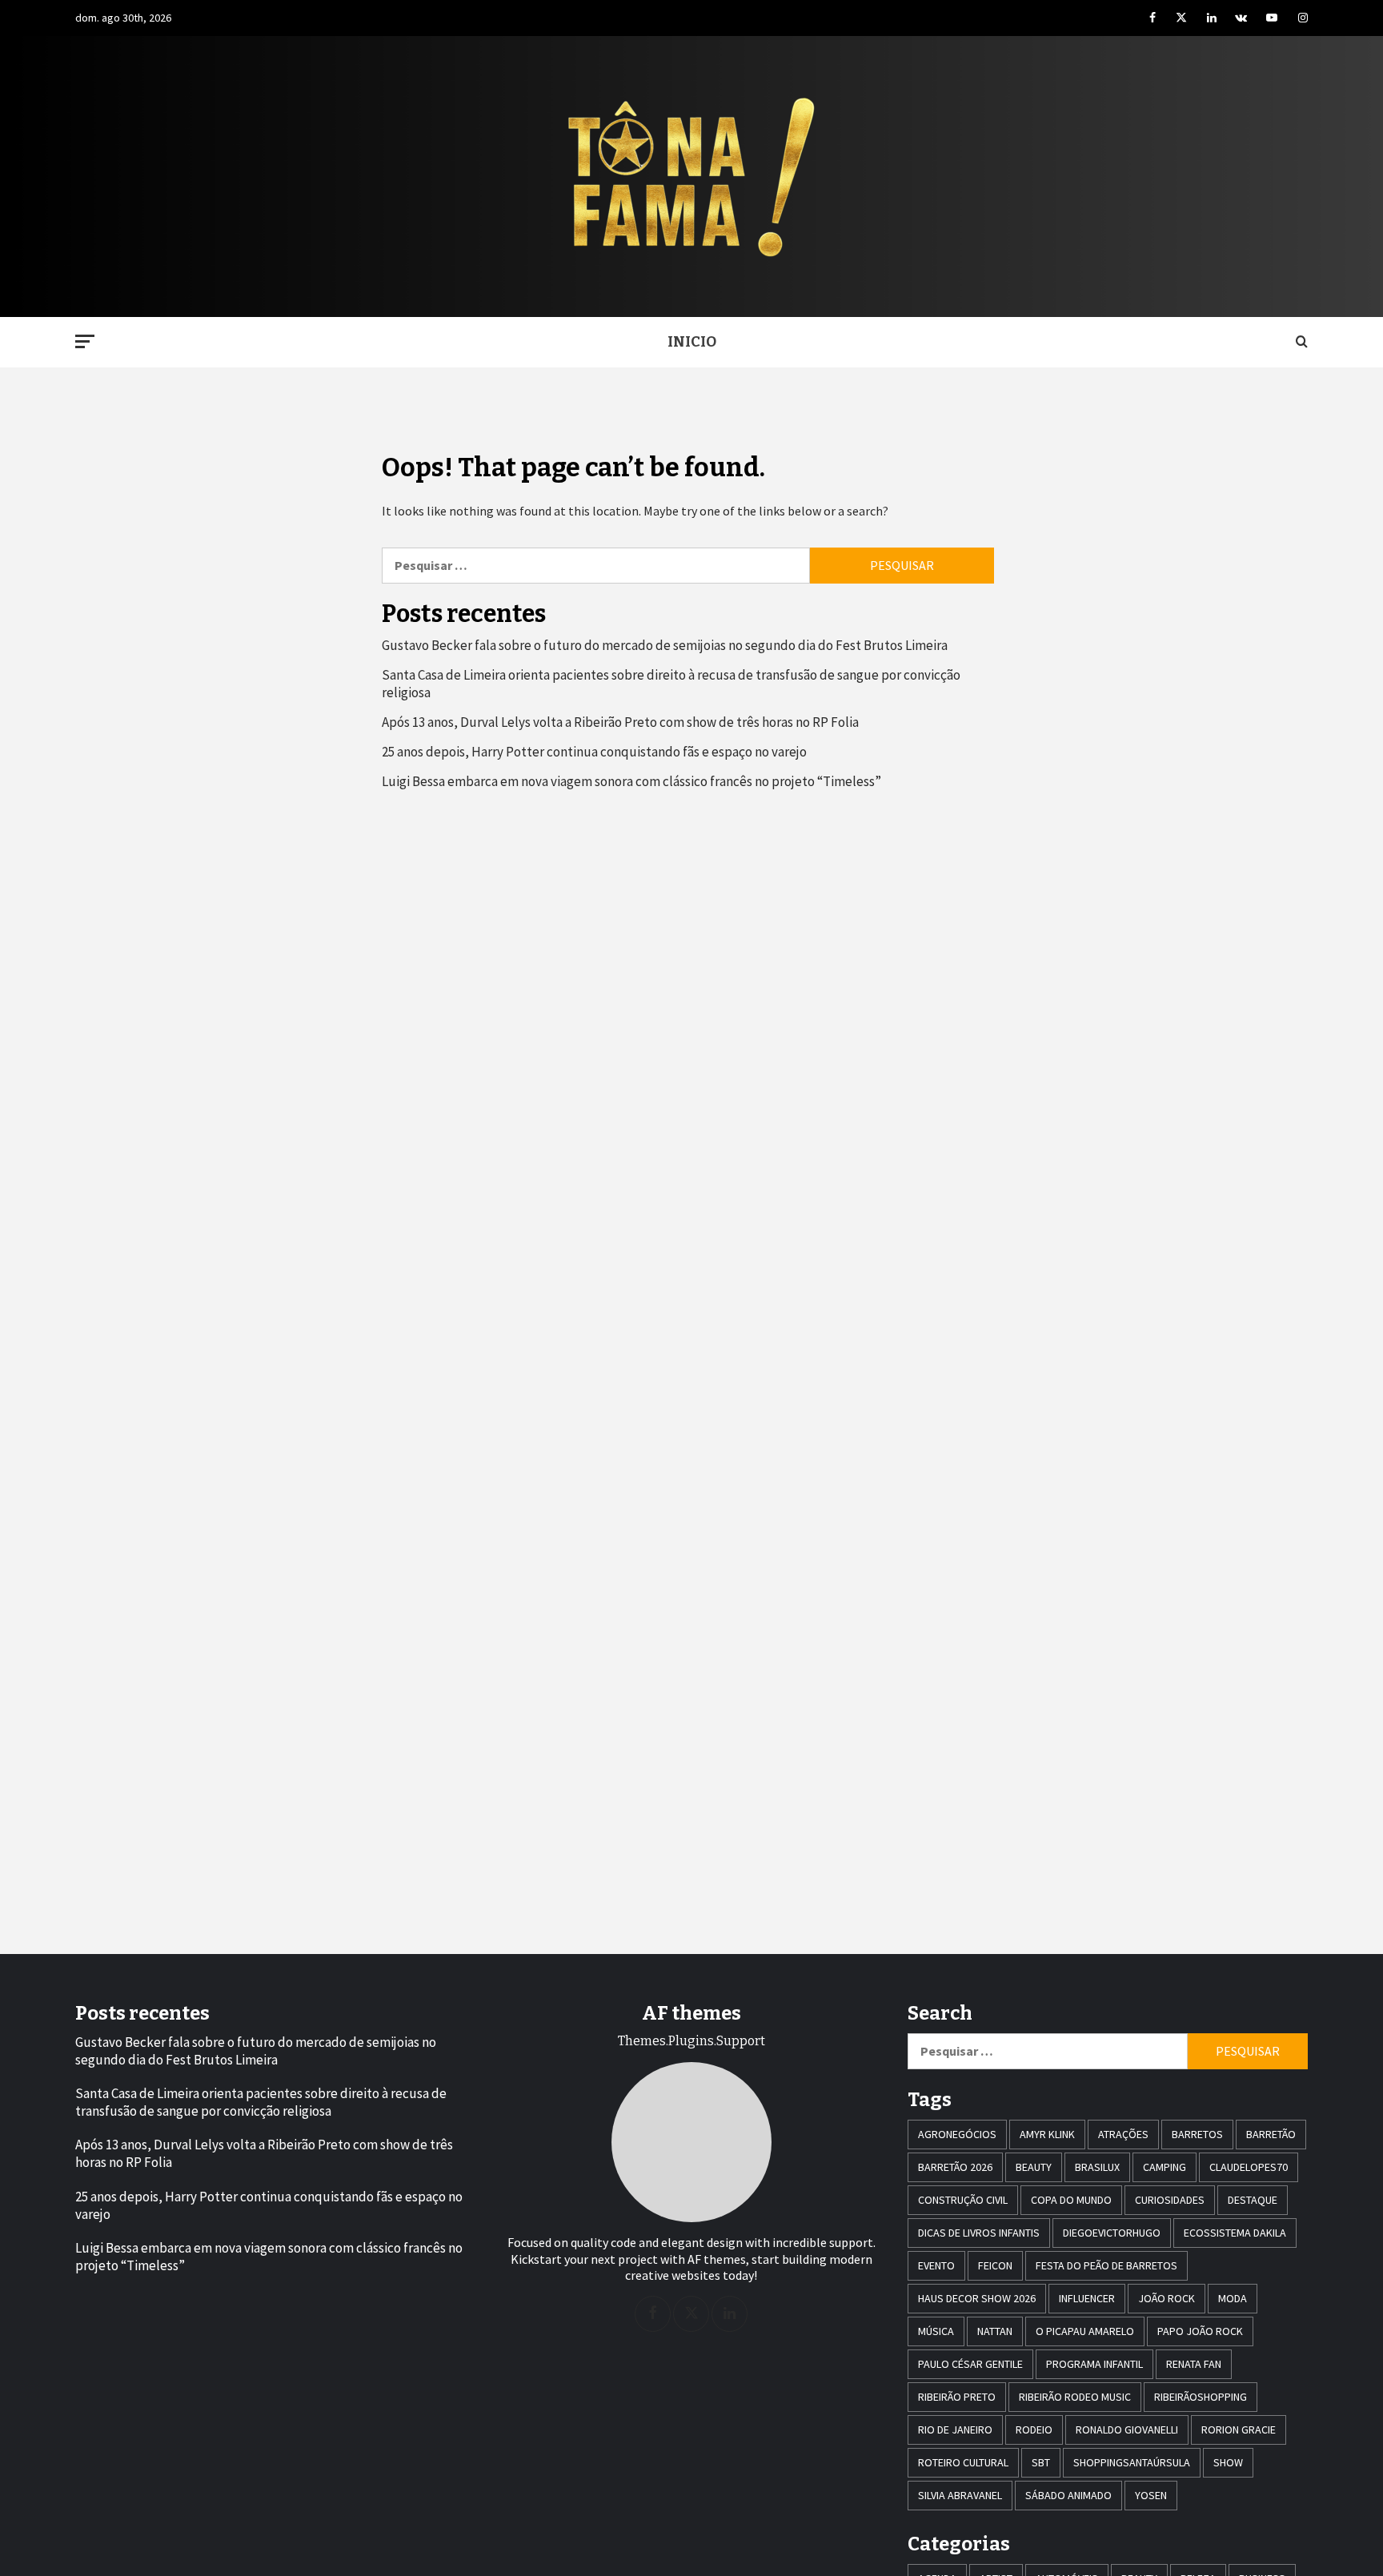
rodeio (1034, 2430)
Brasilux (1097, 2167)
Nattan (995, 2331)
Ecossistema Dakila (1235, 2233)
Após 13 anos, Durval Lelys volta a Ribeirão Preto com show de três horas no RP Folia (620, 722)
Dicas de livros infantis (979, 2233)
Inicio (692, 342)
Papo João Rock (1200, 2331)
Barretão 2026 (955, 2167)
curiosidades (1170, 2200)
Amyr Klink (1047, 2134)
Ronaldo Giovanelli (1127, 2430)
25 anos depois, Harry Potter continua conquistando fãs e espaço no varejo (594, 752)
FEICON (995, 2265)
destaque (1253, 2200)
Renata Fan (1194, 2364)
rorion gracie (1239, 2430)
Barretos (1197, 2134)
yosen (1151, 2495)
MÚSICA (936, 2331)
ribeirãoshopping (1201, 2397)
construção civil (963, 2200)
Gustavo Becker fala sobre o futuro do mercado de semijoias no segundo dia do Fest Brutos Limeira (665, 645)
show (1228, 2462)
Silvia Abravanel (960, 2495)
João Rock (1167, 2298)
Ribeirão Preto (957, 2397)
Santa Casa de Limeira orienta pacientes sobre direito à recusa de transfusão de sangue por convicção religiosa (671, 684)
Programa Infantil (1094, 2364)
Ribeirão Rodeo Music (1075, 2397)
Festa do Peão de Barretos (1106, 2265)
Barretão (1271, 2134)
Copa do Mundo (1071, 2200)
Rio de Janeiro (955, 2430)
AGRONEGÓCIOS (957, 2134)
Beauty (1034, 2167)
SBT (1041, 2462)
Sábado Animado (1068, 2495)
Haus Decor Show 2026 (977, 2298)
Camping (1165, 2167)
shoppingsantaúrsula (1132, 2462)
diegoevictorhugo (1112, 2233)
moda (1233, 2298)
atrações (1123, 2134)
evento (936, 2265)
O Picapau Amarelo (1085, 2331)
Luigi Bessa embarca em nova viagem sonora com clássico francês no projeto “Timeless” (631, 781)
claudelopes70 (1249, 2167)
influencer (1087, 2298)
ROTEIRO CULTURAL (963, 2462)
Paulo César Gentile (970, 2364)
